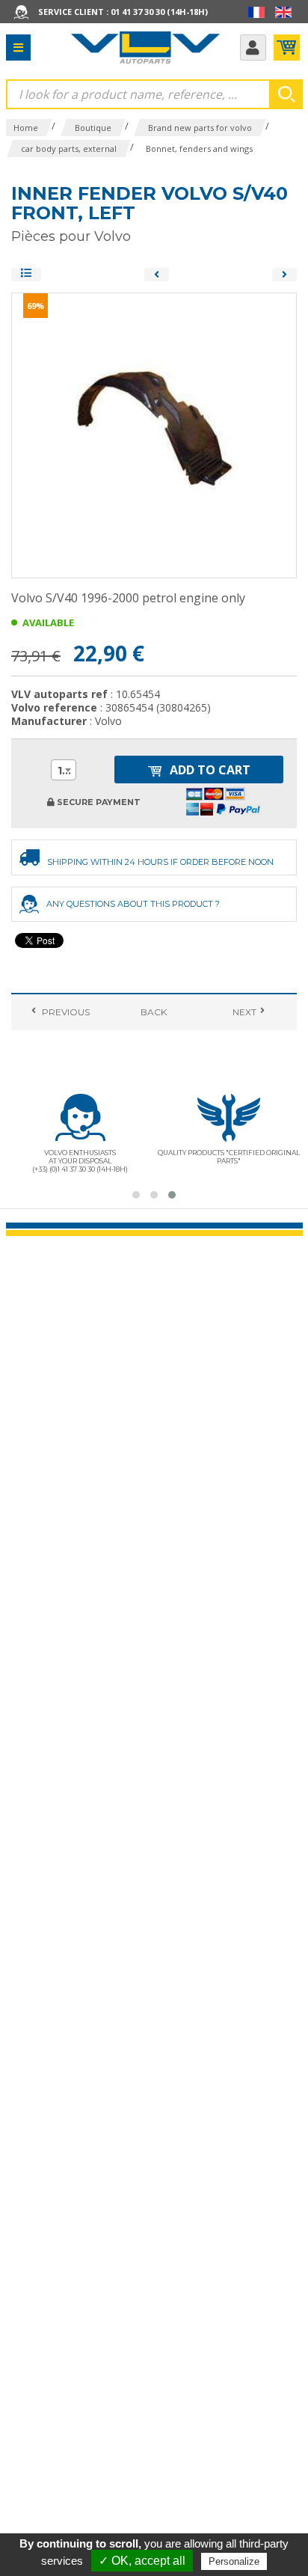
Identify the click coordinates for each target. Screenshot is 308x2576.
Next (243, 1012)
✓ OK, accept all (142, 2561)
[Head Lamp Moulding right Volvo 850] (284, 275)
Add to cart (209, 770)
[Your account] (253, 48)
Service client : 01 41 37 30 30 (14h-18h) (123, 12)
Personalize (234, 2561)
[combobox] (64, 770)
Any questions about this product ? (133, 904)
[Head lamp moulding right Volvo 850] (157, 275)
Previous (65, 1012)
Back (154, 1012)
